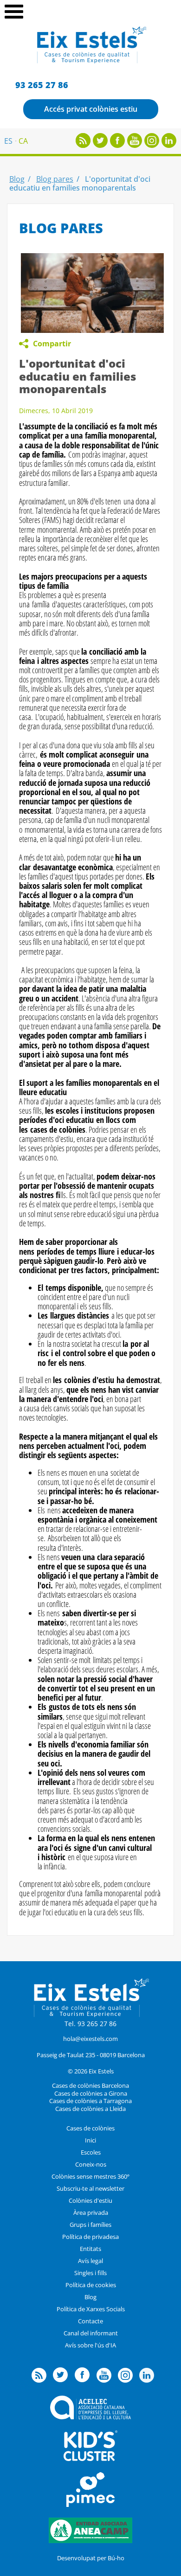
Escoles (91, 2152)
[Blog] (83, 145)
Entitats (90, 2249)
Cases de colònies (90, 2128)
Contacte (90, 2321)
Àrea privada (91, 2213)
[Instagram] (152, 145)
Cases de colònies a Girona (91, 2093)
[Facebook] (117, 145)
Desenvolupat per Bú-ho (91, 2558)
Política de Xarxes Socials (91, 2309)
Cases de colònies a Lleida (90, 2109)
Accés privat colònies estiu (91, 109)
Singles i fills (90, 2273)
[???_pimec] (90, 2505)
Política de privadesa (90, 2237)
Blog (17, 179)
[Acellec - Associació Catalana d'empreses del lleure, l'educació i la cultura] (90, 2417)
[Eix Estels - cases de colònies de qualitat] (91, 62)
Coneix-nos (91, 2164)
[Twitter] (100, 145)
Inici (90, 2140)
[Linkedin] (169, 145)
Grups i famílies (90, 2225)
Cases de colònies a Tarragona (90, 2101)
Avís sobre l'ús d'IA (90, 2345)
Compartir (52, 344)
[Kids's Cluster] (90, 2459)
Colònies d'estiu (90, 2200)
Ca (23, 141)
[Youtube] (135, 145)
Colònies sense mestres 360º (90, 2176)
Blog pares (55, 179)
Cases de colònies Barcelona (90, 2085)
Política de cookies (91, 2285)
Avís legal (90, 2261)
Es (8, 141)
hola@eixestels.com (90, 2039)
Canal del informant (91, 2333)
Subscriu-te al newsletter (90, 2188)
